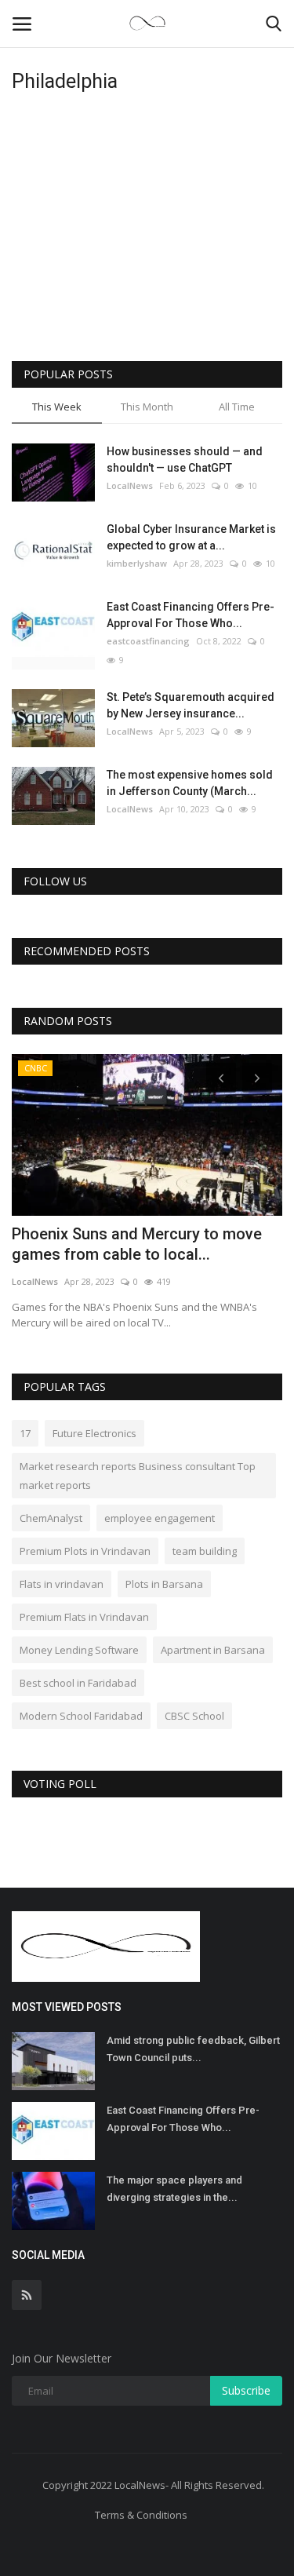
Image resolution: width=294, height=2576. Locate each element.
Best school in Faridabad (78, 1683)
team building (205, 1551)
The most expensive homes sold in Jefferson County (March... (190, 783)
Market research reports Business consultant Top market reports (138, 1476)
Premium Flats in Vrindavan (84, 1617)
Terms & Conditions (141, 2515)
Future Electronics (94, 1433)
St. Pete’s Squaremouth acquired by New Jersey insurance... (191, 705)
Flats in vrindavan (62, 1584)
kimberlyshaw (137, 563)
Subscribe (246, 2390)
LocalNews (130, 485)
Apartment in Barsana (213, 1650)
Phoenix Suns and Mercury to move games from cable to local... (137, 1244)
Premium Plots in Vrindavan (85, 1551)
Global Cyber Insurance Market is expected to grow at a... (191, 537)
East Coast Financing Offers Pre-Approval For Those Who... (191, 615)
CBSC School (194, 1716)
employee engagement (160, 1518)
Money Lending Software (79, 1650)
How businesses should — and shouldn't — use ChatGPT (185, 460)
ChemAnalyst (51, 1518)
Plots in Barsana (164, 1584)
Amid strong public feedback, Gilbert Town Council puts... (193, 2049)
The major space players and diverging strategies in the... (174, 2189)
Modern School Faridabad (81, 1716)
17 (25, 1433)
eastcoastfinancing (148, 641)
